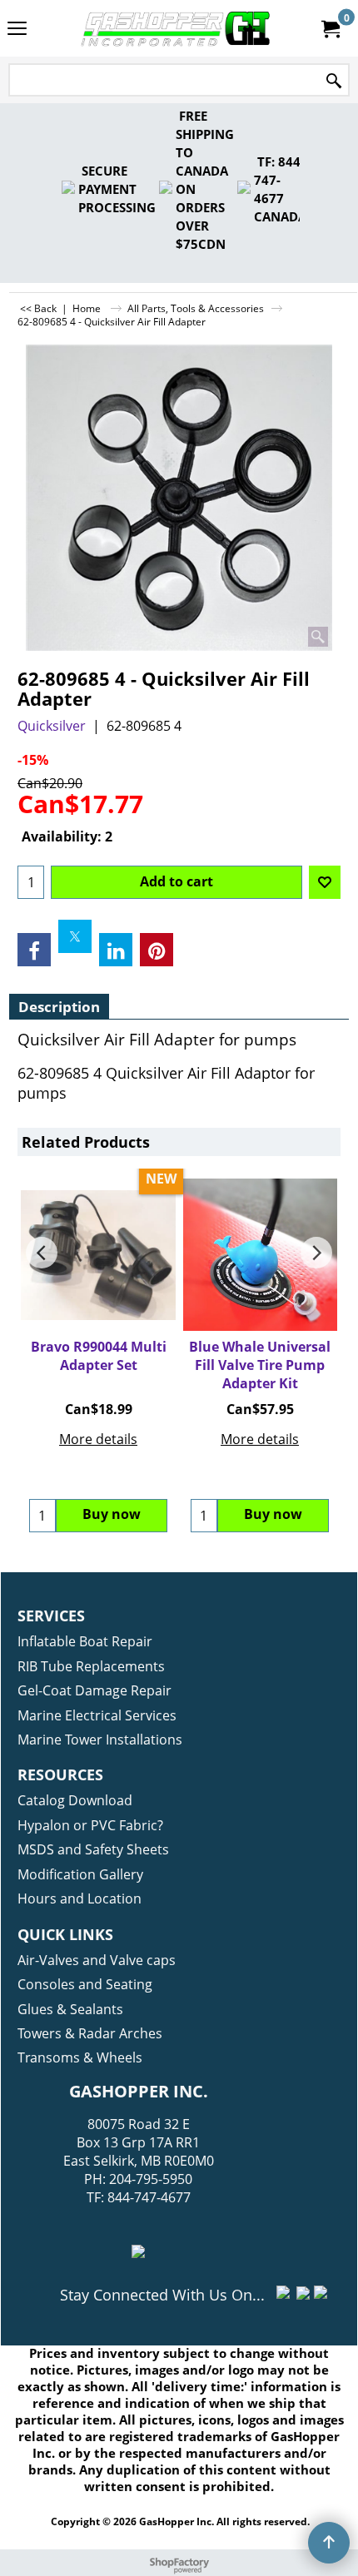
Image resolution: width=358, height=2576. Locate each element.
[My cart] (330, 28)
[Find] (334, 81)
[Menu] (17, 30)
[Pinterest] (157, 950)
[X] (75, 936)
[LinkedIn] (116, 950)
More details (98, 1439)
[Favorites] (325, 882)
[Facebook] (34, 950)
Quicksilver (52, 726)
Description (59, 1007)
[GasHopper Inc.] (176, 28)
